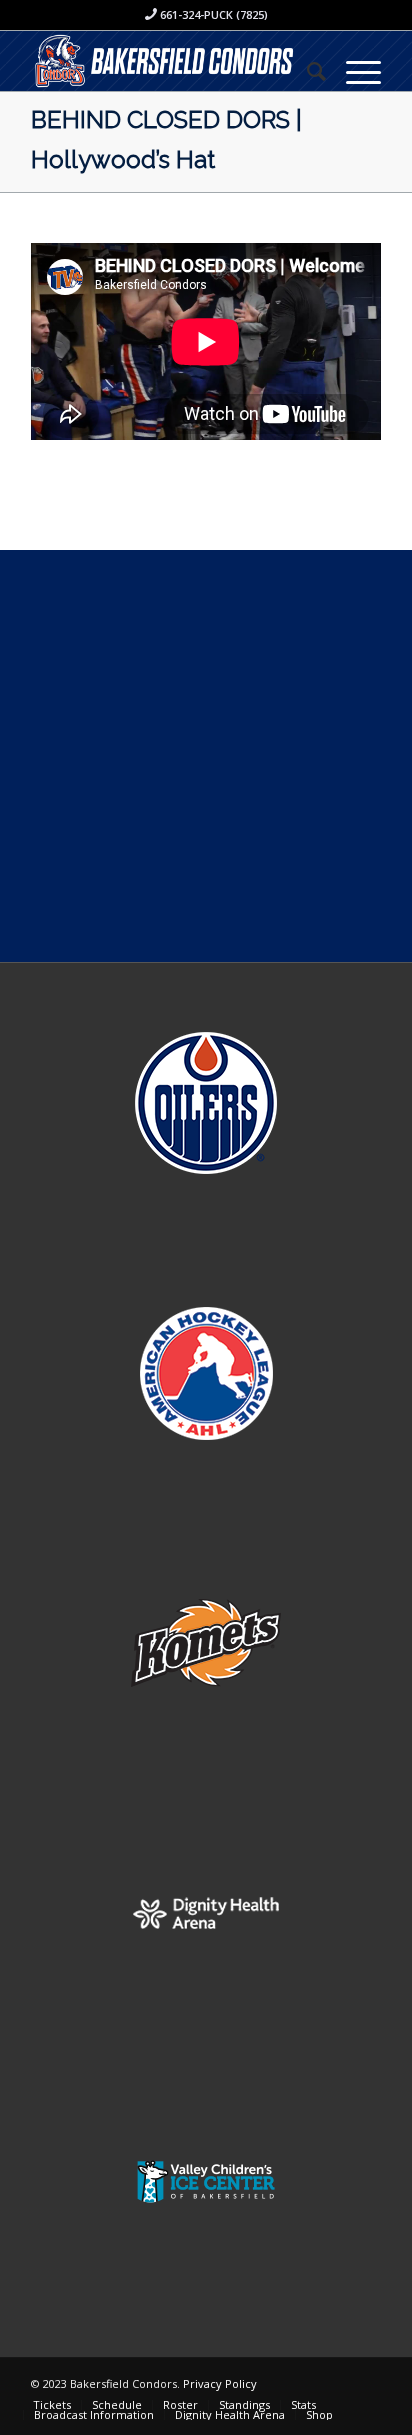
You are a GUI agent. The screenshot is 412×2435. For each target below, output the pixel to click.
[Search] (306, 71)
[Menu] (353, 71)
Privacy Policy (220, 2383)
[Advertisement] (206, 756)
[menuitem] (306, 71)
